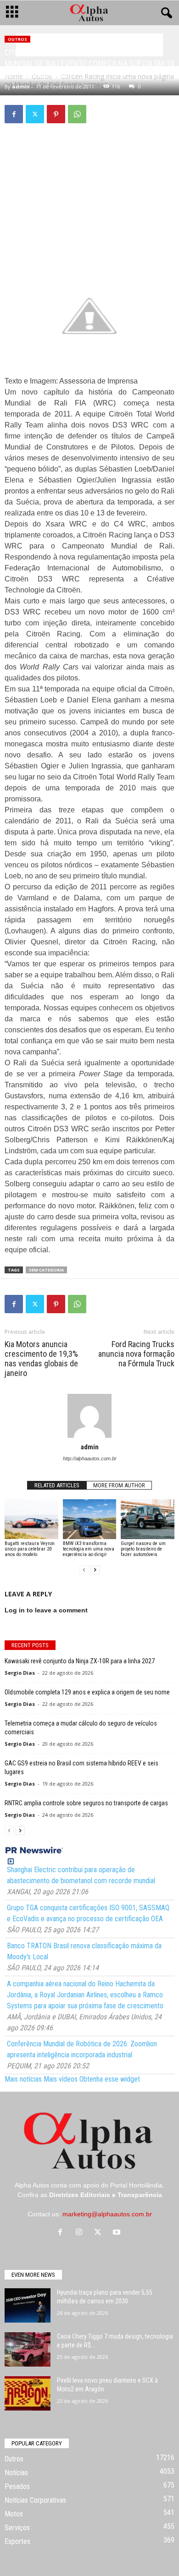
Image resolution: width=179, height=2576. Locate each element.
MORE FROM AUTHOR (119, 1485)
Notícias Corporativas (35, 2500)
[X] (35, 114)
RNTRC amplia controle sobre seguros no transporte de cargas (86, 1803)
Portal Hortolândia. (137, 2185)
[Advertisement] (89, 200)
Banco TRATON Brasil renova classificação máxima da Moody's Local (84, 1951)
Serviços (17, 2528)
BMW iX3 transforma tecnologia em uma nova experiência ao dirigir (89, 1549)
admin (21, 86)
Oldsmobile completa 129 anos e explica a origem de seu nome (87, 1692)
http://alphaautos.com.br (90, 1458)
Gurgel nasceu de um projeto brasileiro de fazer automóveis (143, 1549)
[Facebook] (14, 114)
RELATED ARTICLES (57, 1485)
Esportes (17, 2541)
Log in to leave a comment (46, 1610)
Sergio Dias (20, 1673)
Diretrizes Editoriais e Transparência (106, 2195)
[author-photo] (89, 1416)
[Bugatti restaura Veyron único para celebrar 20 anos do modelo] (31, 1519)
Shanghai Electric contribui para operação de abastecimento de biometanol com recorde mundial (81, 1875)
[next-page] (95, 1570)
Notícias (16, 2473)
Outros (17, 39)
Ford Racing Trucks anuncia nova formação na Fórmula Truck (136, 1354)
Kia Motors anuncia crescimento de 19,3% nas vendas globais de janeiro (41, 1359)
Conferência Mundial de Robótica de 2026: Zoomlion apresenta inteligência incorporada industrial (82, 2049)
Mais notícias (23, 2079)
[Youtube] (118, 2233)
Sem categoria (46, 1270)
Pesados (17, 2486)
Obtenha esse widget (110, 2079)
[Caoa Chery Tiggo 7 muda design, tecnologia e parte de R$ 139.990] (28, 2349)
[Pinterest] (56, 114)
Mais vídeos (61, 2079)
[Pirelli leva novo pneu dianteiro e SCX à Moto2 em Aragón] (28, 2393)
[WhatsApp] (77, 114)
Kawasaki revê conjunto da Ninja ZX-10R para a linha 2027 (80, 1661)
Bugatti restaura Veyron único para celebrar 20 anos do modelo (30, 1549)
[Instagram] (81, 2233)
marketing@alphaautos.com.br (107, 2214)
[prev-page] (84, 1570)
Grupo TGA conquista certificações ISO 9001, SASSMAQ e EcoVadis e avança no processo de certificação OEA (88, 1913)
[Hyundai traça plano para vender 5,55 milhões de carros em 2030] (28, 2305)
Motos (14, 2514)
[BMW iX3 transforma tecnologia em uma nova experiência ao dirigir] (90, 1519)
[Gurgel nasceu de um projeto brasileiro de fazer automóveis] (148, 1519)
